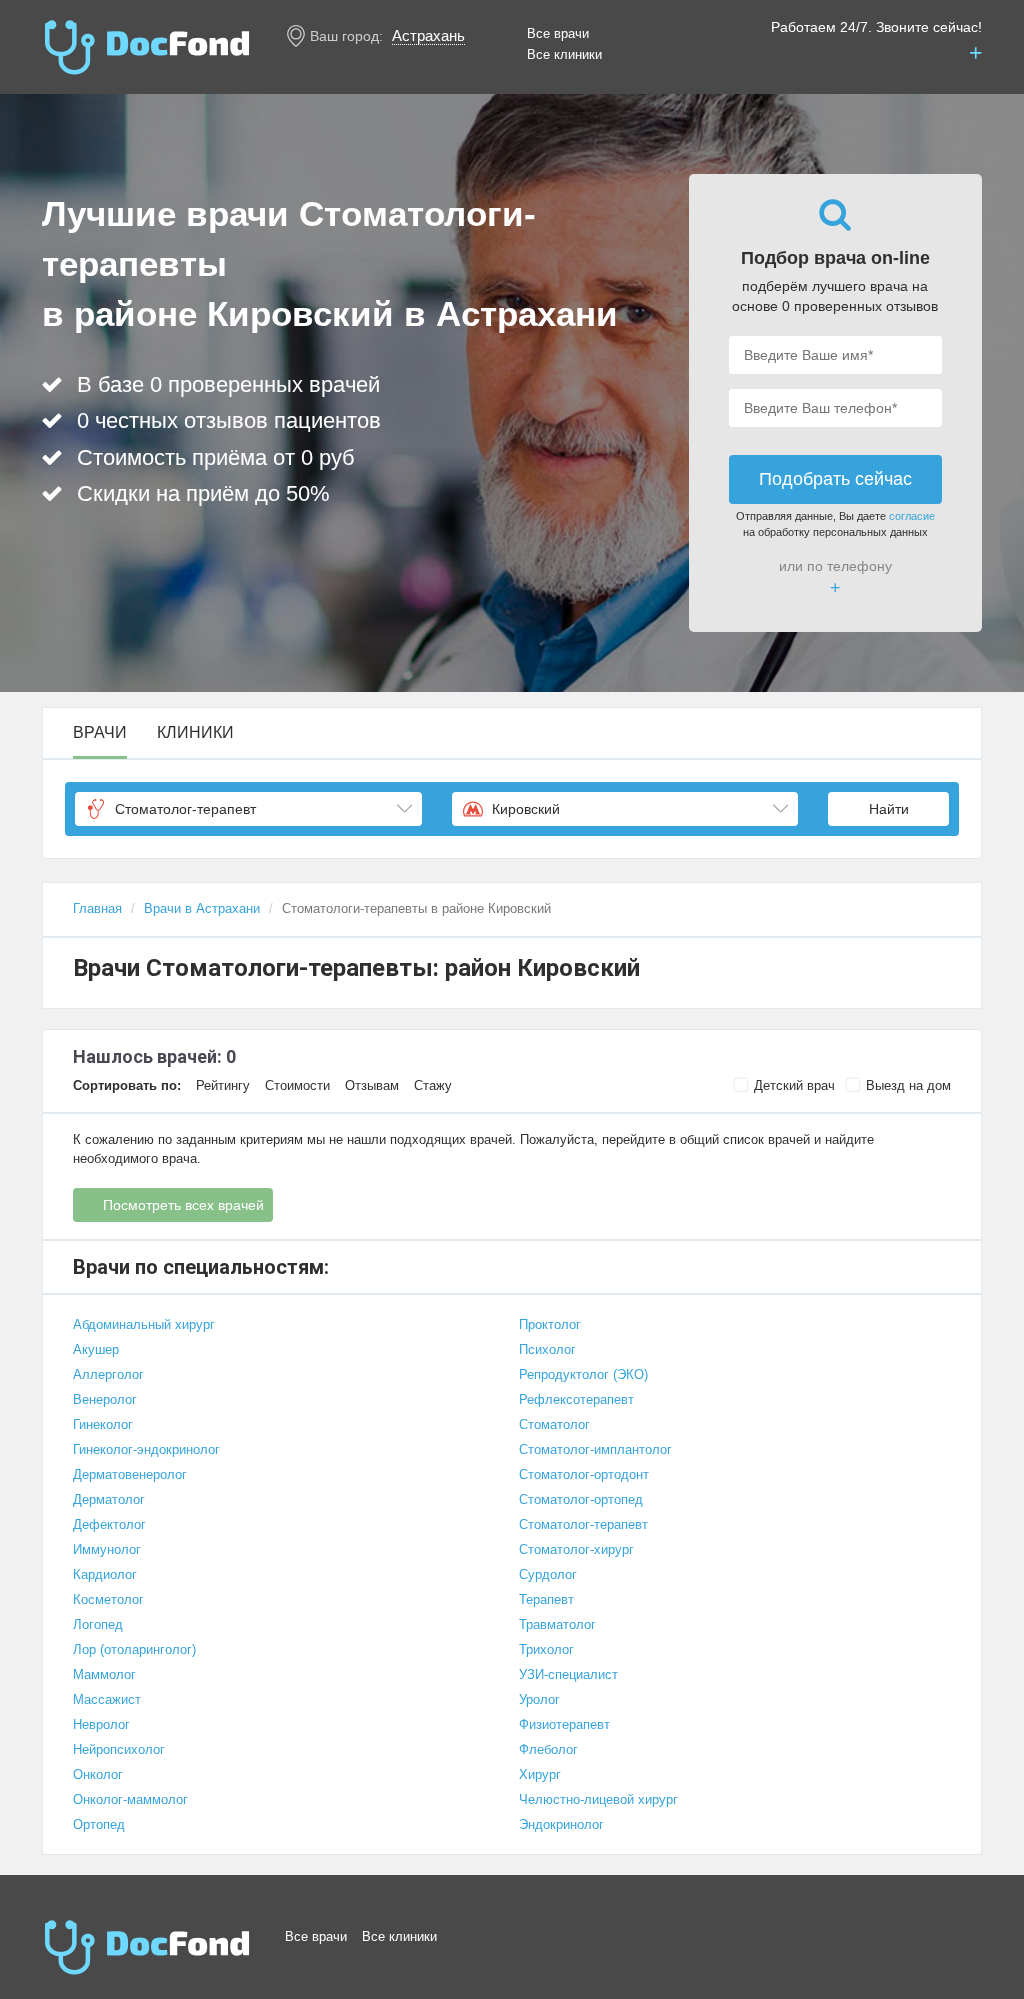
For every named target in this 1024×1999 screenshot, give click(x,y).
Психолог (547, 1349)
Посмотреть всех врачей (183, 1205)
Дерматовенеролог (130, 1474)
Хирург (540, 1774)
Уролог (539, 1699)
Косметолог (108, 1599)
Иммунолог (107, 1549)
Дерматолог (109, 1499)
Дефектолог (109, 1524)
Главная (97, 908)
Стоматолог (554, 1424)
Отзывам (372, 1085)
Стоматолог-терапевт (583, 1524)
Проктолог (550, 1324)
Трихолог (546, 1649)
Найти (889, 809)
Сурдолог (548, 1574)
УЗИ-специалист (568, 1674)
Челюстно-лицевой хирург (598, 1799)
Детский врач (794, 1085)
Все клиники (564, 54)
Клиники (195, 733)
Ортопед (99, 1824)
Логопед (98, 1624)
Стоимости (297, 1085)
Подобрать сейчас (835, 479)
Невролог (101, 1724)
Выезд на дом (908, 1085)
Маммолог (104, 1674)
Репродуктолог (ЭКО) (583, 1374)
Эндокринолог (561, 1824)
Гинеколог (103, 1424)
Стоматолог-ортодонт (584, 1474)
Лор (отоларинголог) (134, 1649)
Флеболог (548, 1749)
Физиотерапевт (564, 1724)
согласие (912, 516)
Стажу (433, 1085)
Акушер (96, 1349)
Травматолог (557, 1624)
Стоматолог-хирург (576, 1549)
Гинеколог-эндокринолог (146, 1449)
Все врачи (558, 33)
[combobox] (248, 809)
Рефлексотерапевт (576, 1399)
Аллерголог (108, 1374)
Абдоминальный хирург (144, 1324)
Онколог (98, 1774)
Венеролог (105, 1399)
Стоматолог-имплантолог (595, 1449)
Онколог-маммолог (130, 1799)
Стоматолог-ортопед (581, 1499)
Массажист (107, 1699)
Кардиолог (105, 1574)
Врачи (100, 733)
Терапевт (546, 1599)
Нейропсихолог (119, 1749)
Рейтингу (223, 1085)
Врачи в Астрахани (202, 908)
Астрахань (428, 35)
